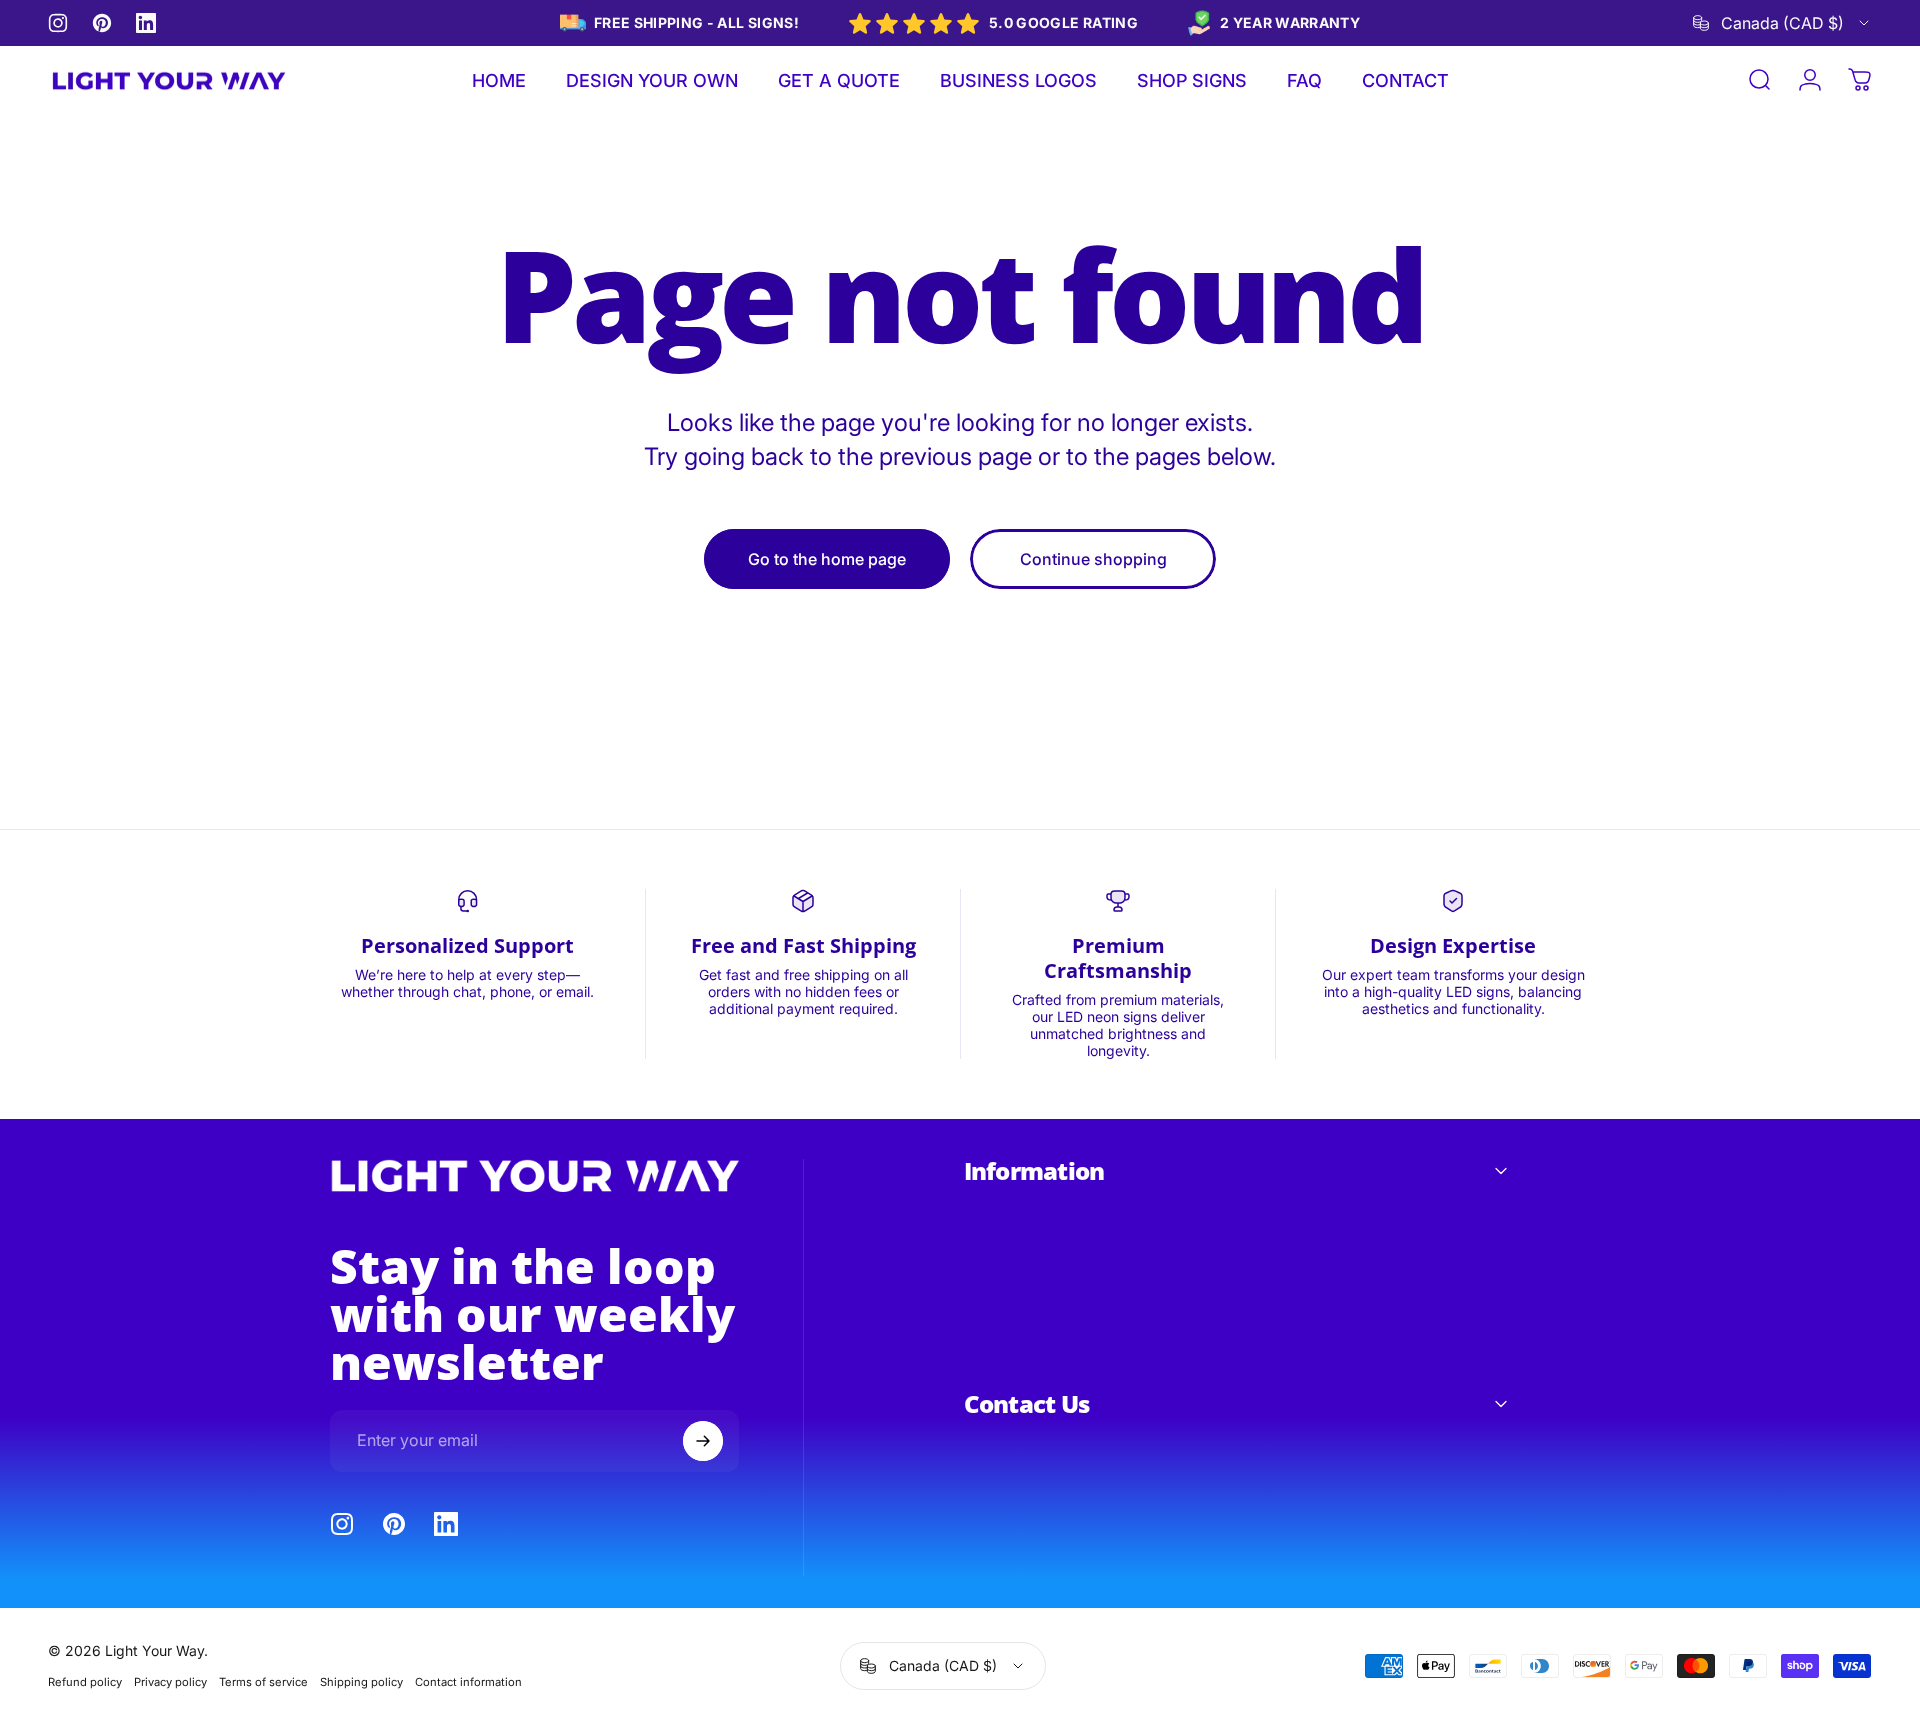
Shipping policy (361, 1682)
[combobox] (1782, 23)
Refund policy (85, 1682)
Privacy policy (170, 1682)
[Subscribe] (703, 1441)
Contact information (468, 1682)
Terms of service (263, 1682)
